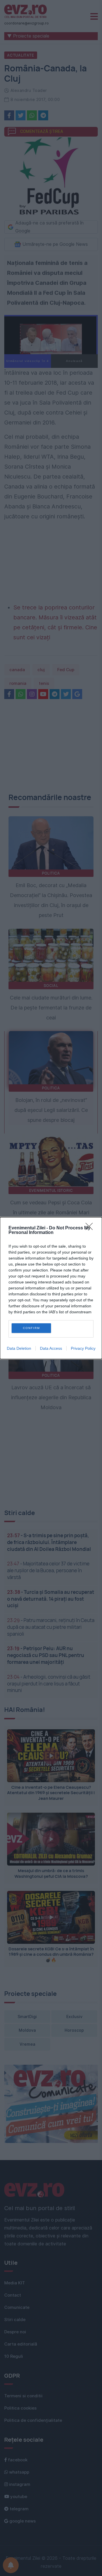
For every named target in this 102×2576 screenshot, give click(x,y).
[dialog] (51, 1288)
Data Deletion (19, 1348)
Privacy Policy (83, 1348)
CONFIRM (31, 1328)
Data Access (51, 1348)
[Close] (91, 1228)
